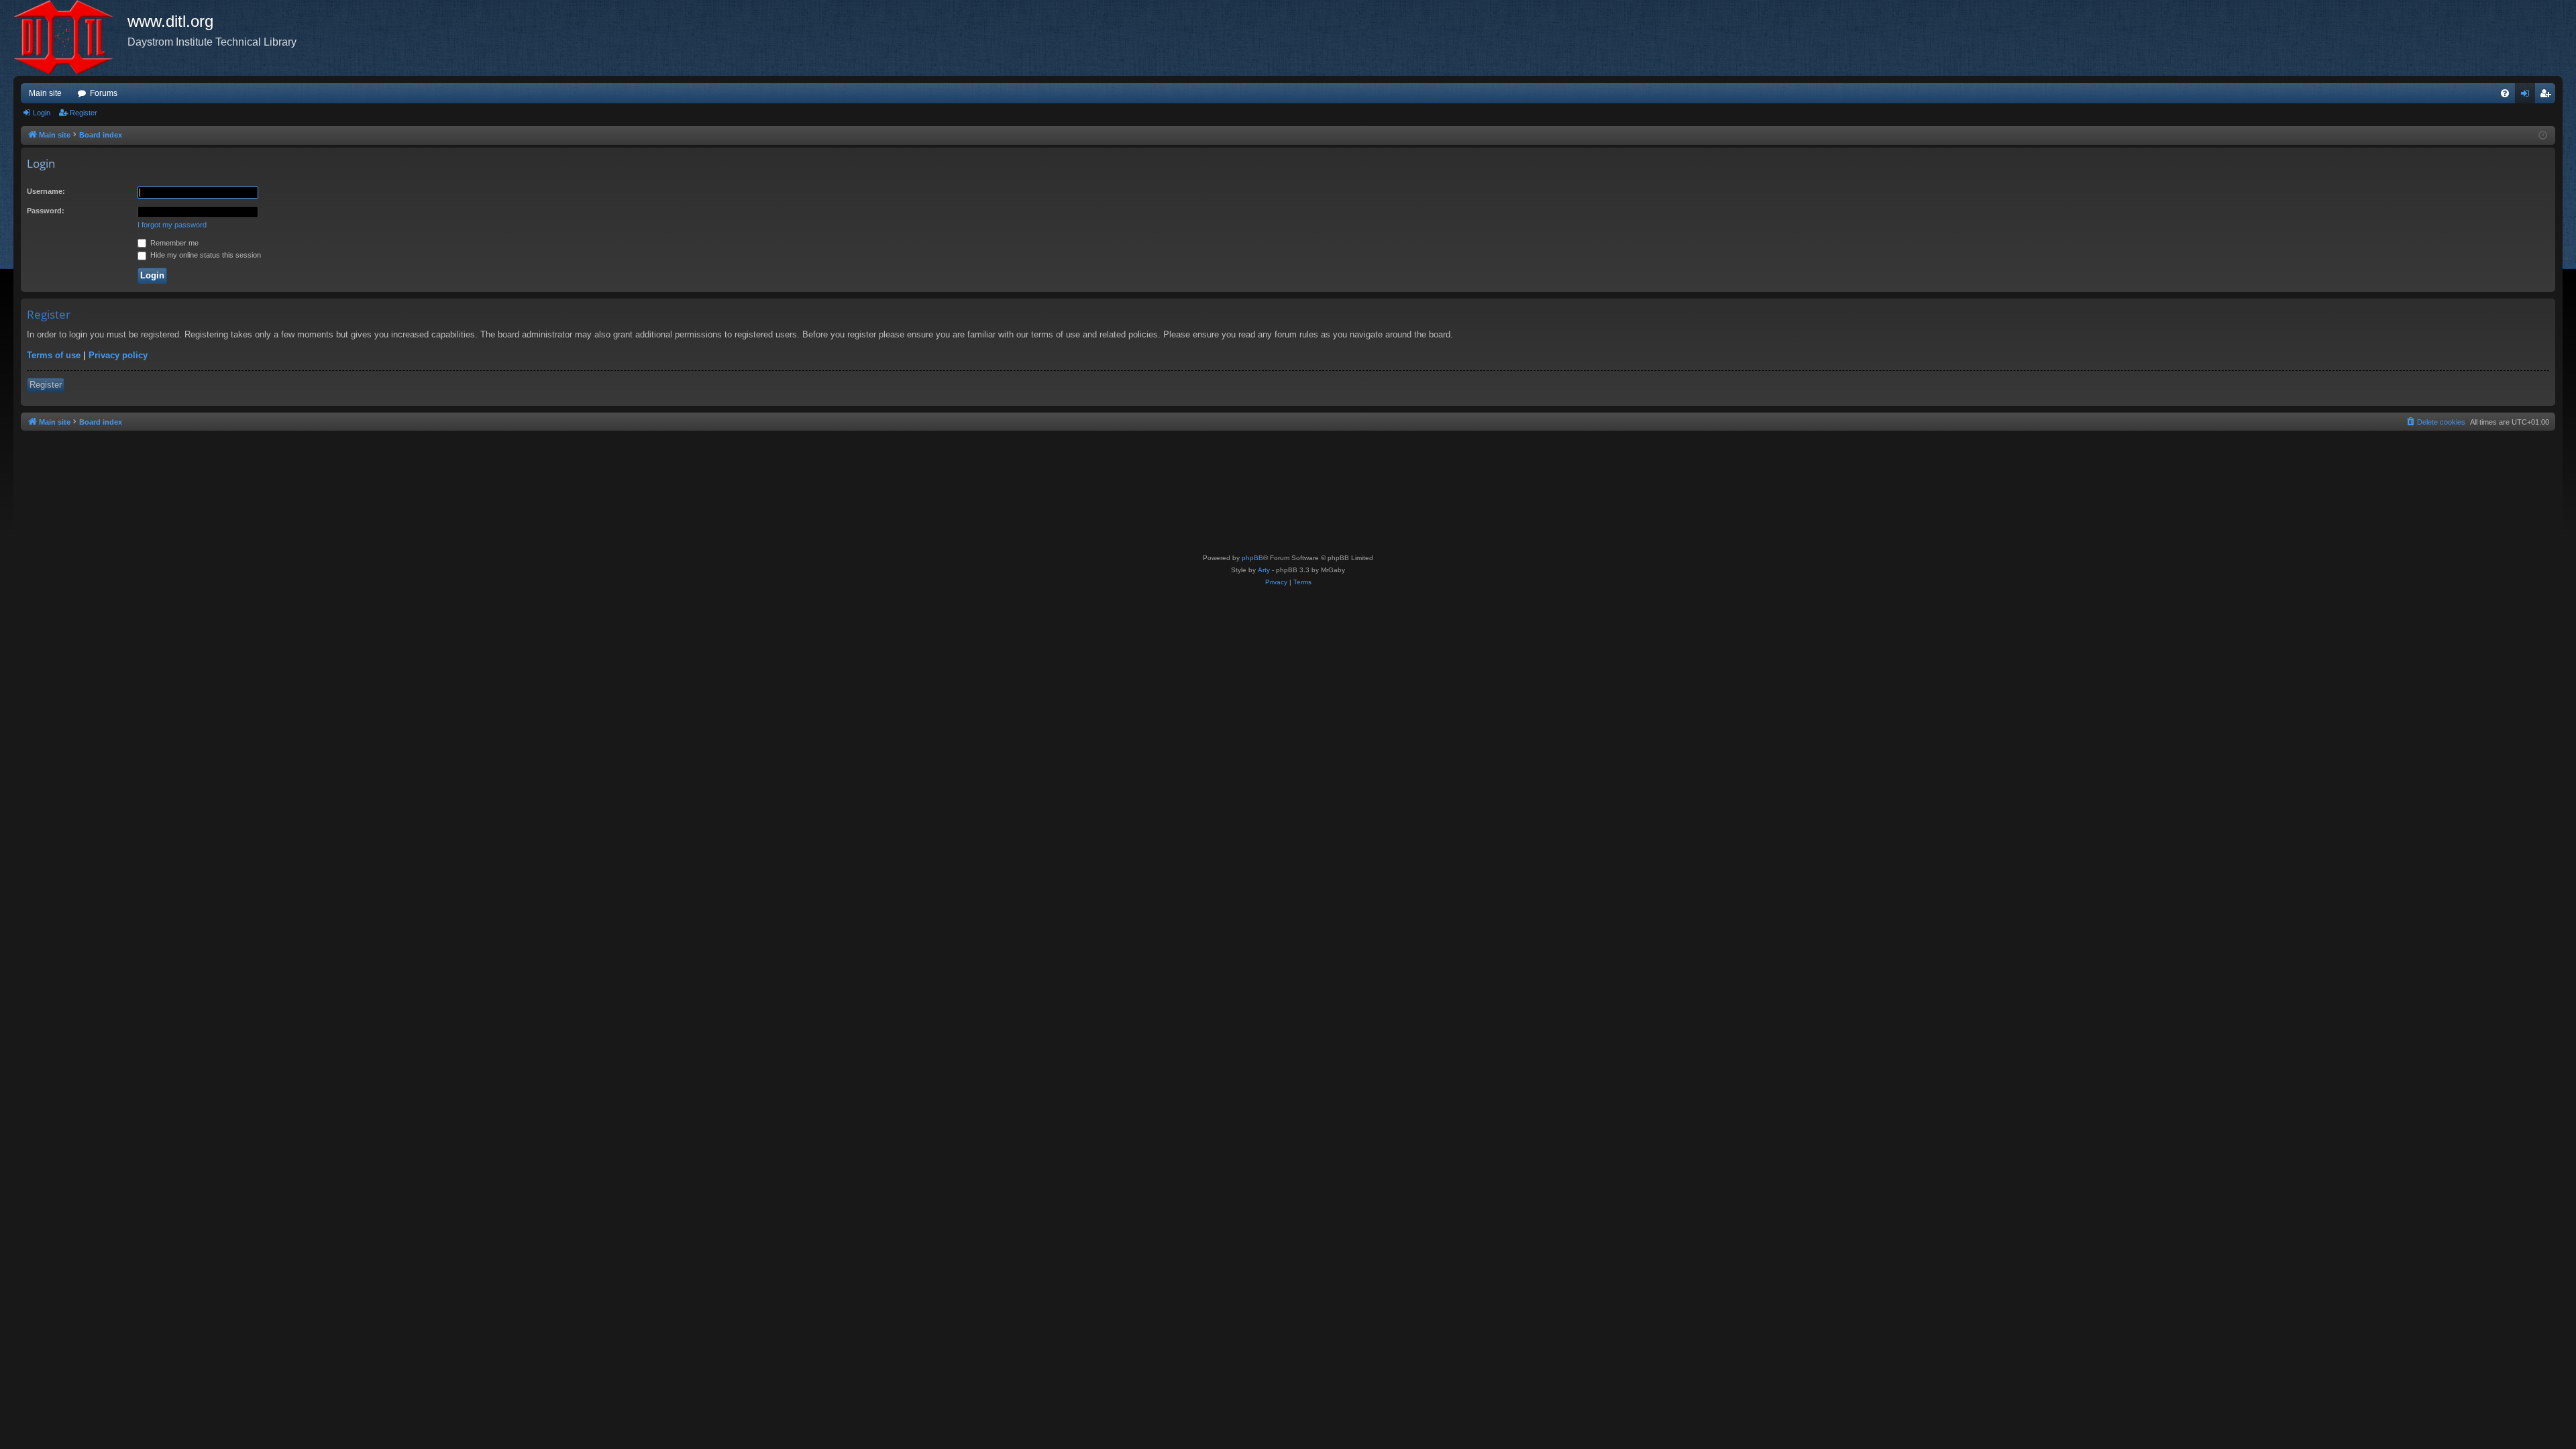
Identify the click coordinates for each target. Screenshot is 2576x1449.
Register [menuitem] (2548, 96)
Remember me (173, 243)
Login (42, 113)
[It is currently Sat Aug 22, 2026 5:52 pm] (2543, 136)
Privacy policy (118, 355)
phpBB (1252, 558)
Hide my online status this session (205, 255)
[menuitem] (2505, 93)
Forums (104, 93)
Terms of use (54, 355)
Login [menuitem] (2528, 96)
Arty (1264, 570)
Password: (46, 211)
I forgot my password (172, 225)
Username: (46, 191)
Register (84, 113)
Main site (45, 93)
